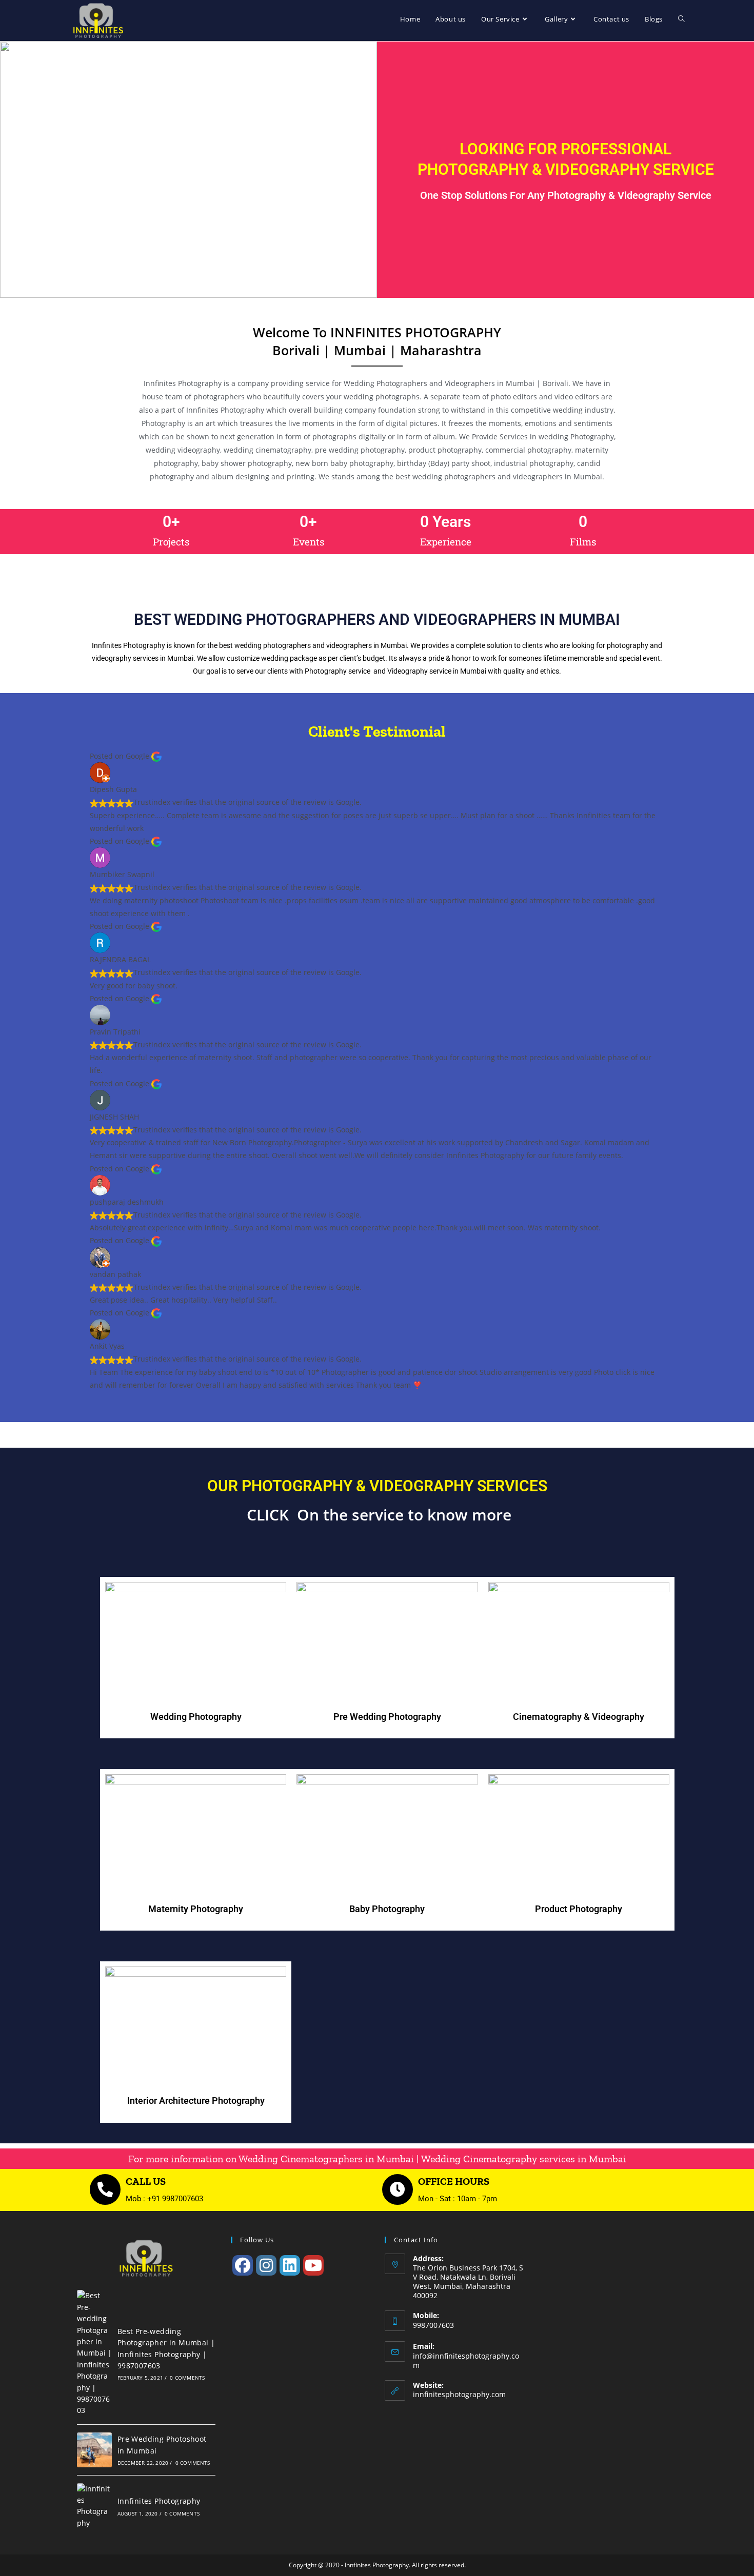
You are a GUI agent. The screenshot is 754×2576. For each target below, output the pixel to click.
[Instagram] (266, 2265)
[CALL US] (105, 2189)
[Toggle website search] (681, 19)
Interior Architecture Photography (196, 2101)
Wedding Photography (196, 1717)
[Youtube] (313, 2265)
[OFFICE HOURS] (398, 2189)
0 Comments (187, 2378)
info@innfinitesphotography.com (466, 2360)
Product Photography (579, 1909)
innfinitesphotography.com (459, 2394)
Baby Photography (387, 1909)
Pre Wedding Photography (387, 1717)
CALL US (146, 2181)
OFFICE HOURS (454, 2181)
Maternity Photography (196, 1909)
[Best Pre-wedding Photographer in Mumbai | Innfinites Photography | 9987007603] (94, 2353)
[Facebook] (243, 2265)
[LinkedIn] (290, 2265)
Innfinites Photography (159, 2501)
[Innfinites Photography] (94, 2506)
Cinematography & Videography (579, 1717)
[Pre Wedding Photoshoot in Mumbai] (94, 2450)
